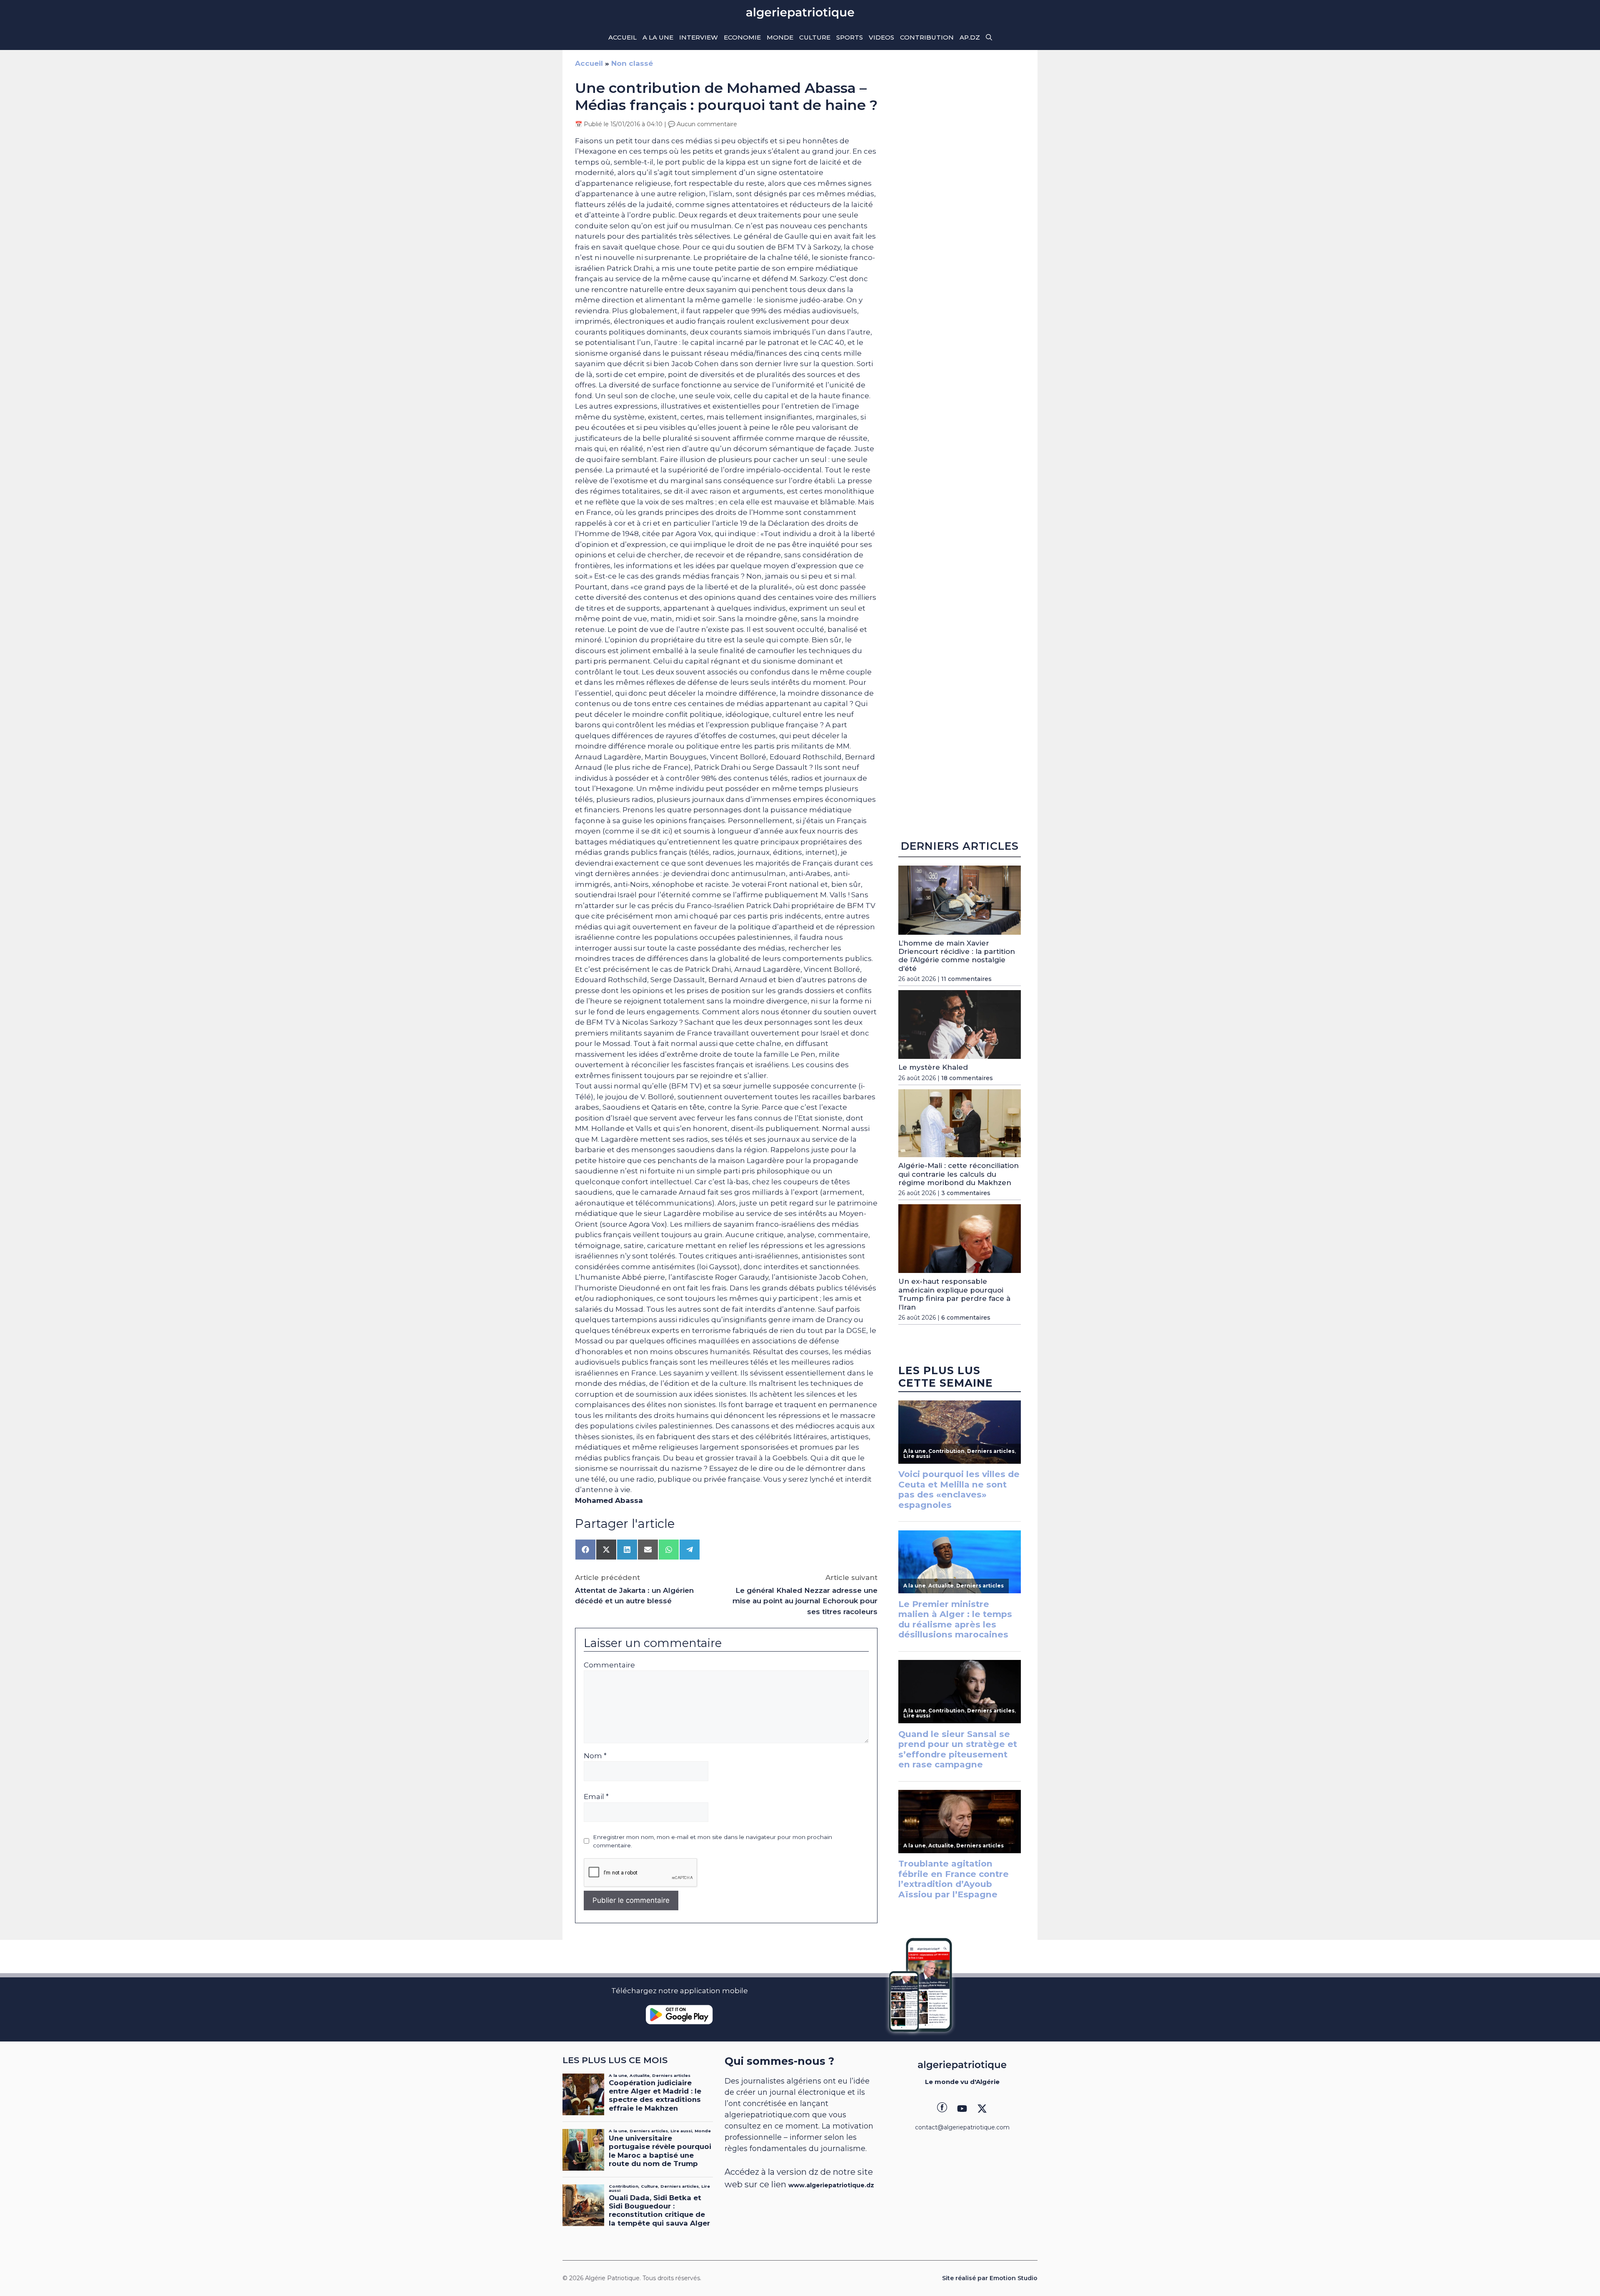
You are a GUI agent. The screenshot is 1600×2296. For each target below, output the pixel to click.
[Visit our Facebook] (942, 2109)
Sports (850, 37)
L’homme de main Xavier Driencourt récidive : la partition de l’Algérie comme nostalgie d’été (957, 956)
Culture (815, 37)
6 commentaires (966, 1318)
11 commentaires (966, 979)
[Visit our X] (982, 2109)
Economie (742, 37)
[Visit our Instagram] (962, 2109)
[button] (989, 37)
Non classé (632, 63)
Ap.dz (970, 37)
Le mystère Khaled (933, 1067)
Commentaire (609, 1665)
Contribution (927, 37)
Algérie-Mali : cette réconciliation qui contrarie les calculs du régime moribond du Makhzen (959, 1174)
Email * (596, 1797)
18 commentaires (967, 1078)
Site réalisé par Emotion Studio (990, 2278)
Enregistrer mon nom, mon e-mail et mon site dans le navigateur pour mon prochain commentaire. (712, 1841)
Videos (881, 37)
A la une (658, 37)
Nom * (595, 1756)
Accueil (622, 37)
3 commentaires (966, 1193)
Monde (780, 37)
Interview (699, 37)
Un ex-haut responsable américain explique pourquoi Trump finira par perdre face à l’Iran (954, 1294)
